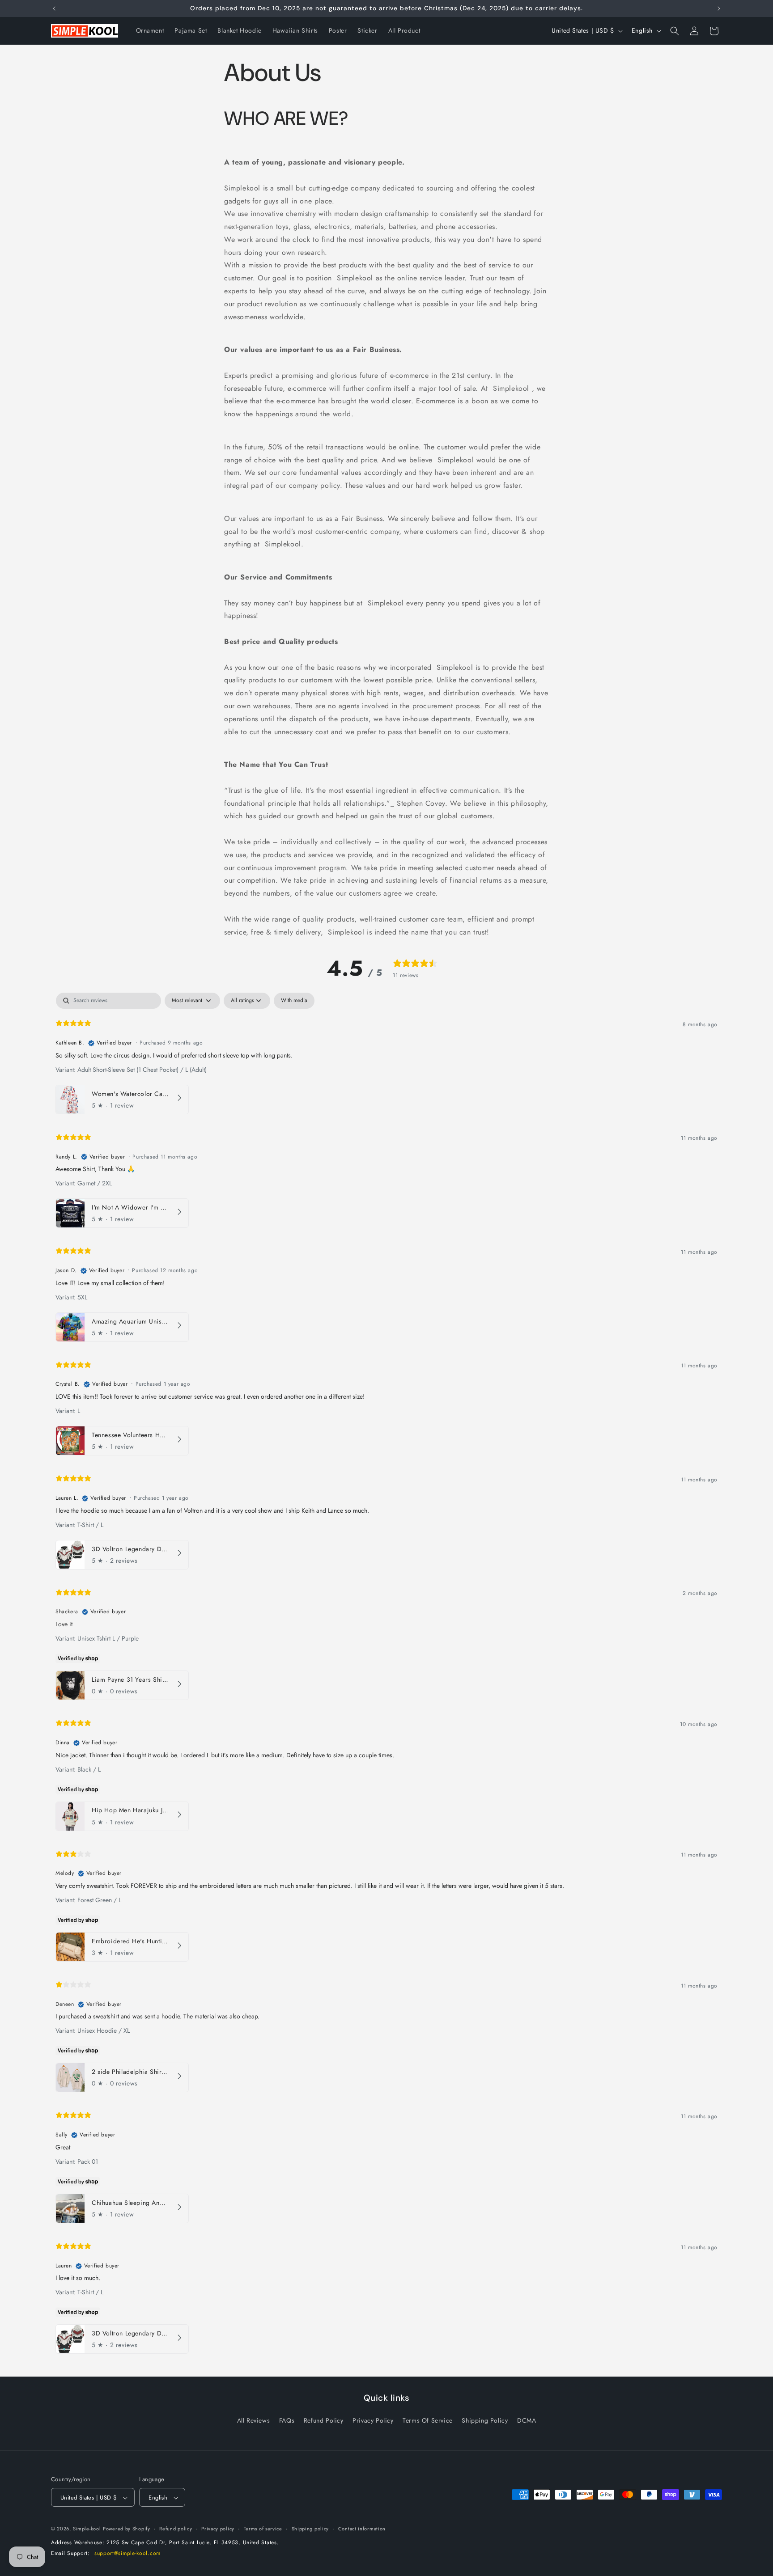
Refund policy (176, 2529)
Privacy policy (218, 2529)
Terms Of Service (428, 2420)
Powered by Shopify (127, 2529)
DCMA (527, 2420)
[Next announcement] (719, 8)
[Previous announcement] (54, 8)
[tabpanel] (386, 1675)
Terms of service (263, 2529)
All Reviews (254, 2420)
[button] (675, 31)
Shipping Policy (485, 2420)
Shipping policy (310, 2529)
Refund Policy (324, 2420)
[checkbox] (294, 1001)
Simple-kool (87, 2529)
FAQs (287, 2420)
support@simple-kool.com (127, 2554)
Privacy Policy (373, 2420)
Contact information (362, 2529)
